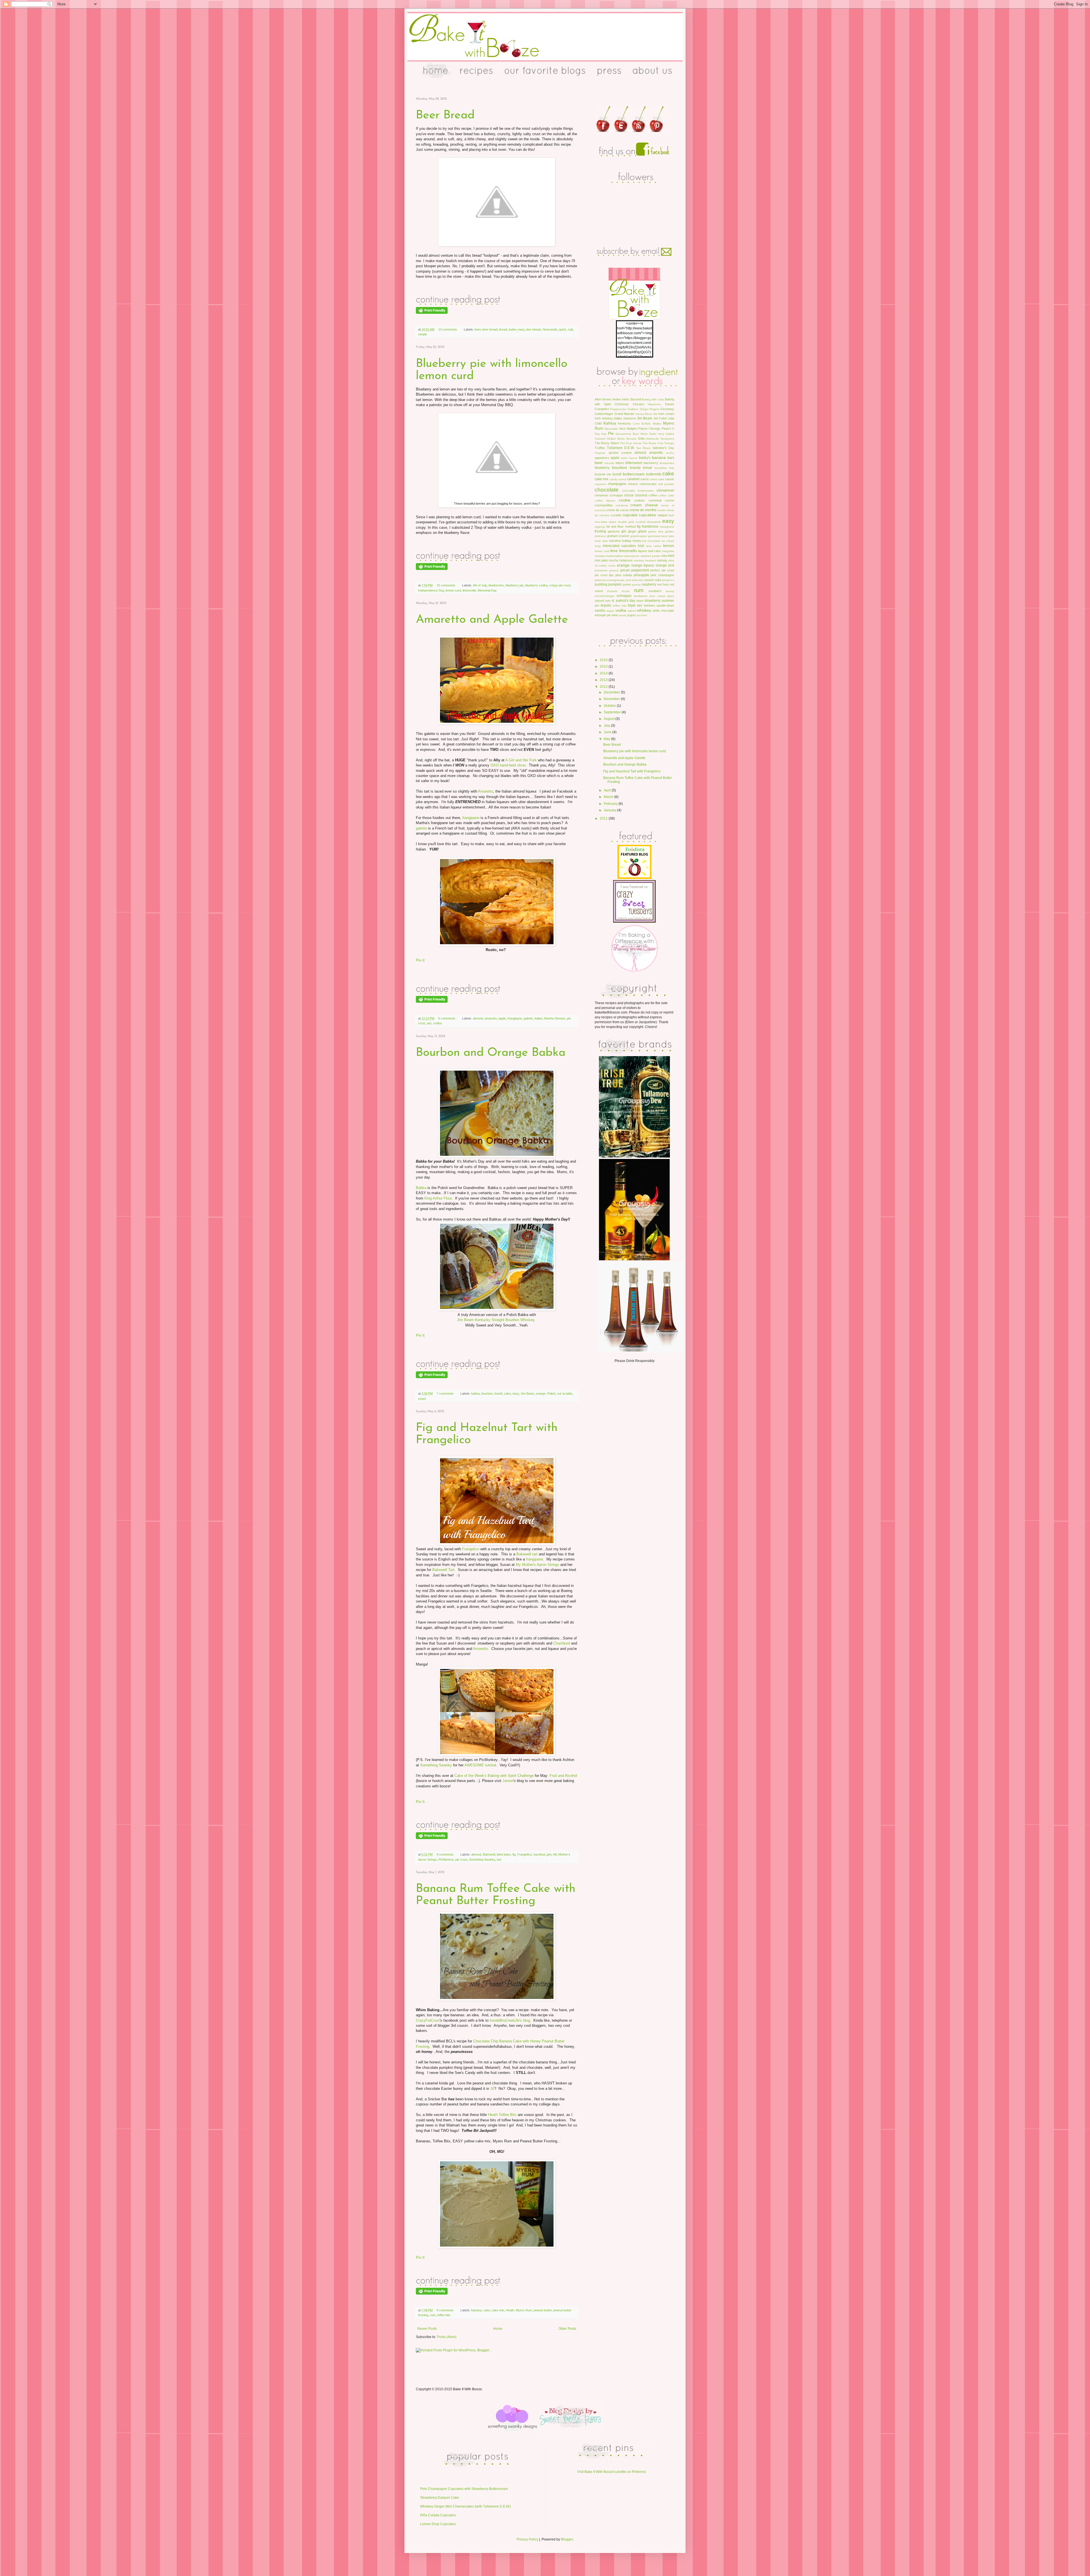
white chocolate (663, 611)
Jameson (629, 418)
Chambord (562, 1643)
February (611, 804)
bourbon (487, 1393)
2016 (604, 660)
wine (615, 615)
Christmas (622, 404)
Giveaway (667, 409)
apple (502, 1018)
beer (478, 329)
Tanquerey (667, 439)
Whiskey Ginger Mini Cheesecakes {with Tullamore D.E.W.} (466, 2506)
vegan (610, 611)
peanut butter (543, 2310)
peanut (614, 570)
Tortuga (669, 443)
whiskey (644, 610)
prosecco (668, 580)
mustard (650, 560)
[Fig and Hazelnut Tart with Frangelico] (458, 1830)
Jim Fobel (660, 418)
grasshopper (639, 536)
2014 (604, 673)
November (612, 699)
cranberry (622, 505)
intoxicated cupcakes (619, 546)
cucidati (616, 515)
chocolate (607, 490)
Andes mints (621, 399)
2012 (604, 687)
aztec (624, 458)
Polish (551, 1393)
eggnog (600, 527)
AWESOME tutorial (480, 1765)
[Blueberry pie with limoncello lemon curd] (458, 561)
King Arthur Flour (438, 1198)
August (610, 719)
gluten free (656, 531)
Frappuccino (618, 409)
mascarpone (631, 556)
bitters (620, 463)
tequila (606, 605)
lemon (669, 546)
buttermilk (654, 474)
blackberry (651, 463)
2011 (604, 818)
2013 (604, 680)
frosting (600, 531)
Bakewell (489, 1854)
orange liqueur (643, 565)
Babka (421, 1188)
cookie (625, 500)
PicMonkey (446, 1860)
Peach (666, 429)
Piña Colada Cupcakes (438, 2515)
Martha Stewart (555, 1018)
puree (627, 584)
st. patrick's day (623, 601)
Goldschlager (604, 414)
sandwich (655, 591)
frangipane (471, 818)
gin (624, 531)
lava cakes (654, 546)
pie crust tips (604, 575)
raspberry (649, 584)
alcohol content (620, 453)
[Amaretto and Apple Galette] (458, 994)
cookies (640, 500)
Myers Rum (524, 2310)
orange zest (665, 565)
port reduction (635, 580)
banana (476, 2310)
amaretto (491, 1018)
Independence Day (431, 590)
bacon (633, 458)
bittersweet (634, 463)
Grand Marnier (624, 414)
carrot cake (657, 479)
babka (475, 1393)
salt (570, 329)
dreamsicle (654, 522)
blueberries (496, 585)
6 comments (447, 1018)
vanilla (600, 611)
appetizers (602, 458)
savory (670, 591)
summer (668, 601)
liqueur (643, 551)
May (607, 739)
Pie (611, 433)
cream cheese (644, 505)
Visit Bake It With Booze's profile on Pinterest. (612, 2472)
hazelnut (539, 1854)
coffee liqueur (605, 501)
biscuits (609, 463)
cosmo (669, 500)
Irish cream (666, 414)
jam (549, 1854)
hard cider (601, 541)
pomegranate (616, 580)
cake (507, 1393)
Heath (510, 2310)
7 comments (445, 1393)
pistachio (600, 580)
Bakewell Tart (443, 1570)
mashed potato (651, 556)
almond (478, 1018)
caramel (633, 479)
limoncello (469, 590)
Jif (492, 2089)
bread (503, 329)
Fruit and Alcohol (563, 1776)
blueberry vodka (536, 585)
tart (429, 1023)
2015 (604, 667)
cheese (633, 484)
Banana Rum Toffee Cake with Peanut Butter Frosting (496, 1895)
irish (641, 546)
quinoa (636, 585)
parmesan (601, 570)
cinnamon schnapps (609, 495)
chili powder (666, 484)
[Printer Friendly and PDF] (432, 313)
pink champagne (662, 575)
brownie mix (603, 474)
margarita (668, 551)
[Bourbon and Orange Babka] (458, 1369)
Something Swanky (436, 1765)
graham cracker (618, 536)
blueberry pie (514, 585)
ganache (614, 531)
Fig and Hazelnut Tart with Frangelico (632, 771)
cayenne (600, 484)
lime (614, 551)
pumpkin (615, 584)
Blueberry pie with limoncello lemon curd (635, 751)
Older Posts (567, 2329)
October (610, 706)
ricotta (626, 591)
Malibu (657, 424)
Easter (670, 404)
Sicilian (611, 439)
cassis (670, 479)
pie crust (461, 1860)
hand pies (667, 536)
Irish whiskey (604, 418)
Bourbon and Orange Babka (491, 1053)
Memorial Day (487, 590)
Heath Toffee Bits (502, 2115)
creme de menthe (643, 510)
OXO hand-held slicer (508, 765)
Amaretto (486, 791)
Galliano (633, 409)
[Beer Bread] (458, 304)
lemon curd (453, 590)
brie (672, 468)
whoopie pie (603, 615)
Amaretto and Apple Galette (492, 620)
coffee (653, 495)
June (608, 732)
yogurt (631, 615)
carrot (644, 479)
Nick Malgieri (628, 429)
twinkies (650, 605)
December (612, 692)
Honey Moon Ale (646, 414)
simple (423, 334)
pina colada (624, 575)
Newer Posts (427, 2329)
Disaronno (654, 404)
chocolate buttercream (638, 491)
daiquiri (663, 515)
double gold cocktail (632, 522)
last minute (534, 329)
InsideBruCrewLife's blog (510, 2020)
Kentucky (624, 423)
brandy (635, 468)
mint (671, 556)
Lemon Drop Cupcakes (438, 2524)
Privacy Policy (527, 2539)
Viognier (600, 453)
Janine (508, 1781)
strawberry (652, 601)
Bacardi (636, 399)
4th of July (480, 585)
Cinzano (638, 404)
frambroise (650, 527)
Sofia (641, 438)
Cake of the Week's (470, 1776)
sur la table (565, 1393)
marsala (600, 556)
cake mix (498, 2310)
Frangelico (471, 1549)
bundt (498, 1393)
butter (512, 329)
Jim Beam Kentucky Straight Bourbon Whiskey (496, 1320)
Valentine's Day (663, 448)
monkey (639, 560)
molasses (626, 560)
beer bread (490, 329)
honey (637, 541)
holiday (627, 541)
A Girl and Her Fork (521, 760)
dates (613, 522)
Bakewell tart (527, 1554)
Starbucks (652, 439)
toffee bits (444, 2315)
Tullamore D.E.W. (621, 448)
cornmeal (655, 500)
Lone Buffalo (642, 424)
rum (433, 2315)
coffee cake (666, 495)
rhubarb (612, 591)
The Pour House (631, 443)
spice (671, 596)
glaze (642, 531)
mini (664, 556)
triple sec (635, 605)
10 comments (448, 329)
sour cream (657, 596)
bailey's (645, 458)
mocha (614, 560)
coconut (641, 495)
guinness (654, 536)
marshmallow (614, 556)
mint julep (601, 560)
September (613, 712)
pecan (625, 570)
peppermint (640, 570)
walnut (632, 611)
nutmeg (662, 560)
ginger (632, 531)
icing (598, 546)
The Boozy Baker (607, 443)
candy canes (618, 479)
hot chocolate (651, 541)
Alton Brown (603, 399)
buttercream (634, 474)
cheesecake (648, 484)
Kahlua (610, 423)
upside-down (665, 605)
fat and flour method (621, 527)
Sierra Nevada (627, 439)
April (608, 790)
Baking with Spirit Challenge (511, 1776)
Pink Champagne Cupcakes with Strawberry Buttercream (464, 2489)
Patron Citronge (649, 429)
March (609, 797)
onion (612, 566)
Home (498, 2329)
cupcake (630, 515)
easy (521, 329)
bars (671, 458)
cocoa (629, 495)
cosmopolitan (604, 505)
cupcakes (647, 515)
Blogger (567, 2539)
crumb (661, 510)
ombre (603, 566)
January (610, 810)
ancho (670, 453)
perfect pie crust (662, 570)
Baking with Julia (653, 399)
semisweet (641, 596)
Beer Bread (445, 115)
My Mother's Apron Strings (537, 1565)
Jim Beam (527, 1393)
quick (563, 329)
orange (541, 1393)
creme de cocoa (617, 510)
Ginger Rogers (649, 409)
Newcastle (550, 329)
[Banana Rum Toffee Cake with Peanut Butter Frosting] (458, 2285)
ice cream (668, 541)
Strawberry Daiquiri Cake (440, 2498)
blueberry (602, 468)
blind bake (504, 1854)
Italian (538, 1018)
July (607, 726)
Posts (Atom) (447, 2337)
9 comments (445, 1854)
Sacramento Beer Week (632, 434)
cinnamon (665, 490)
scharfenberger (605, 596)
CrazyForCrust (428, 2020)
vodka (437, 1023)
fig (514, 1854)
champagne (617, 484)
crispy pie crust (560, 585)
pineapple (641, 575)
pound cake (653, 580)
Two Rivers (643, 448)
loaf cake (655, 551)
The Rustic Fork (653, 443)
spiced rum (602, 601)
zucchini (642, 615)
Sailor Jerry (657, 434)
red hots (663, 584)
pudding (601, 584)
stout (640, 601)
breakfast (661, 468)
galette (421, 828)
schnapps (624, 596)
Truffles (600, 448)
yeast (422, 1399)
